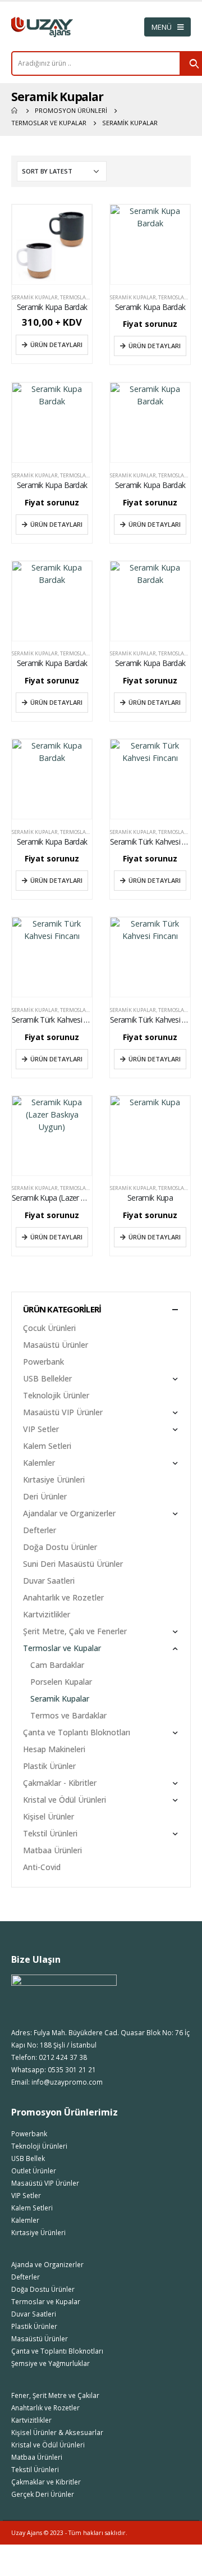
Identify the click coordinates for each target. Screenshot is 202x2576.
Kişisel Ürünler (49, 1816)
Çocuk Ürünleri (49, 1328)
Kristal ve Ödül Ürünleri (65, 1800)
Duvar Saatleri (49, 1581)
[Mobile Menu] (167, 27)
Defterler (40, 1530)
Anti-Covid (42, 1867)
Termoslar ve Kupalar (90, 297)
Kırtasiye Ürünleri (54, 1480)
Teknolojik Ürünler (56, 1395)
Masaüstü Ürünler (56, 1345)
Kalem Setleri (47, 1446)
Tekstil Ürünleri (50, 1833)
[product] (52, 245)
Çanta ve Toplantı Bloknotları (77, 1732)
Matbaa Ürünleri (52, 1850)
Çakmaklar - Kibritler (60, 1783)
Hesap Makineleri (54, 1749)
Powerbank (43, 1362)
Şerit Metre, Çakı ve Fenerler (75, 1631)
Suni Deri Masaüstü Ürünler (73, 1564)
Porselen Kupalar (61, 1682)
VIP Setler (41, 1429)
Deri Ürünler (45, 1496)
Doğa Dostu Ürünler (60, 1547)
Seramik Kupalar (35, 297)
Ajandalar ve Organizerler (69, 1513)
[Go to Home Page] (15, 111)
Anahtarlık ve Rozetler (63, 1597)
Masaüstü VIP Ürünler (63, 1412)
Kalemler (39, 1463)
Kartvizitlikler (47, 1614)
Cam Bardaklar (57, 1665)
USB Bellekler (47, 1378)
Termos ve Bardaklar (68, 1715)
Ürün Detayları (56, 345)
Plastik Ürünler (49, 1766)
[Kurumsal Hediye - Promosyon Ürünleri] (42, 27)
